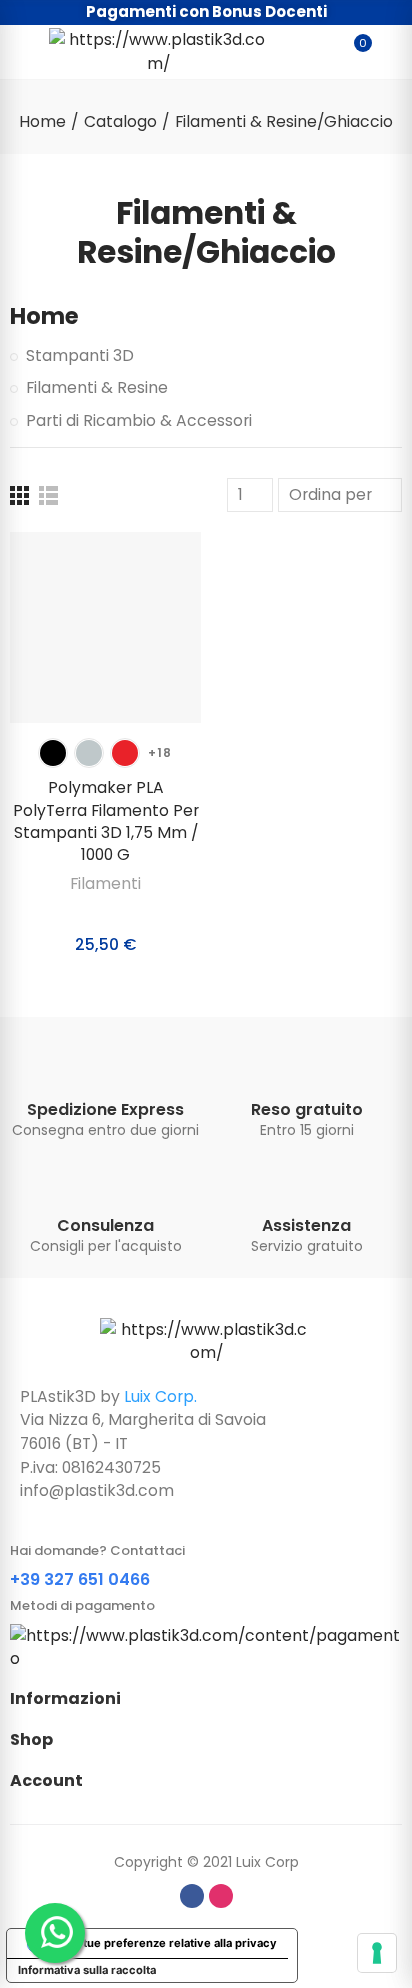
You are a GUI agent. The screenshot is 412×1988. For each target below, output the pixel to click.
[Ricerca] (320, 52)
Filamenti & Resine (97, 387)
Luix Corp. (160, 1396)
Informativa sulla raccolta (87, 1970)
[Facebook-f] (192, 1896)
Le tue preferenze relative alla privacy (172, 1943)
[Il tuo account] (392, 52)
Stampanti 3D (80, 355)
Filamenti (105, 883)
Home (44, 316)
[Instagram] (221, 1896)
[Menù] (19, 52)
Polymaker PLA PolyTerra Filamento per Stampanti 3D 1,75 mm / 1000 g (106, 821)
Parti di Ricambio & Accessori (139, 420)
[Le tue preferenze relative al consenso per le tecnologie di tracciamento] (377, 1953)
